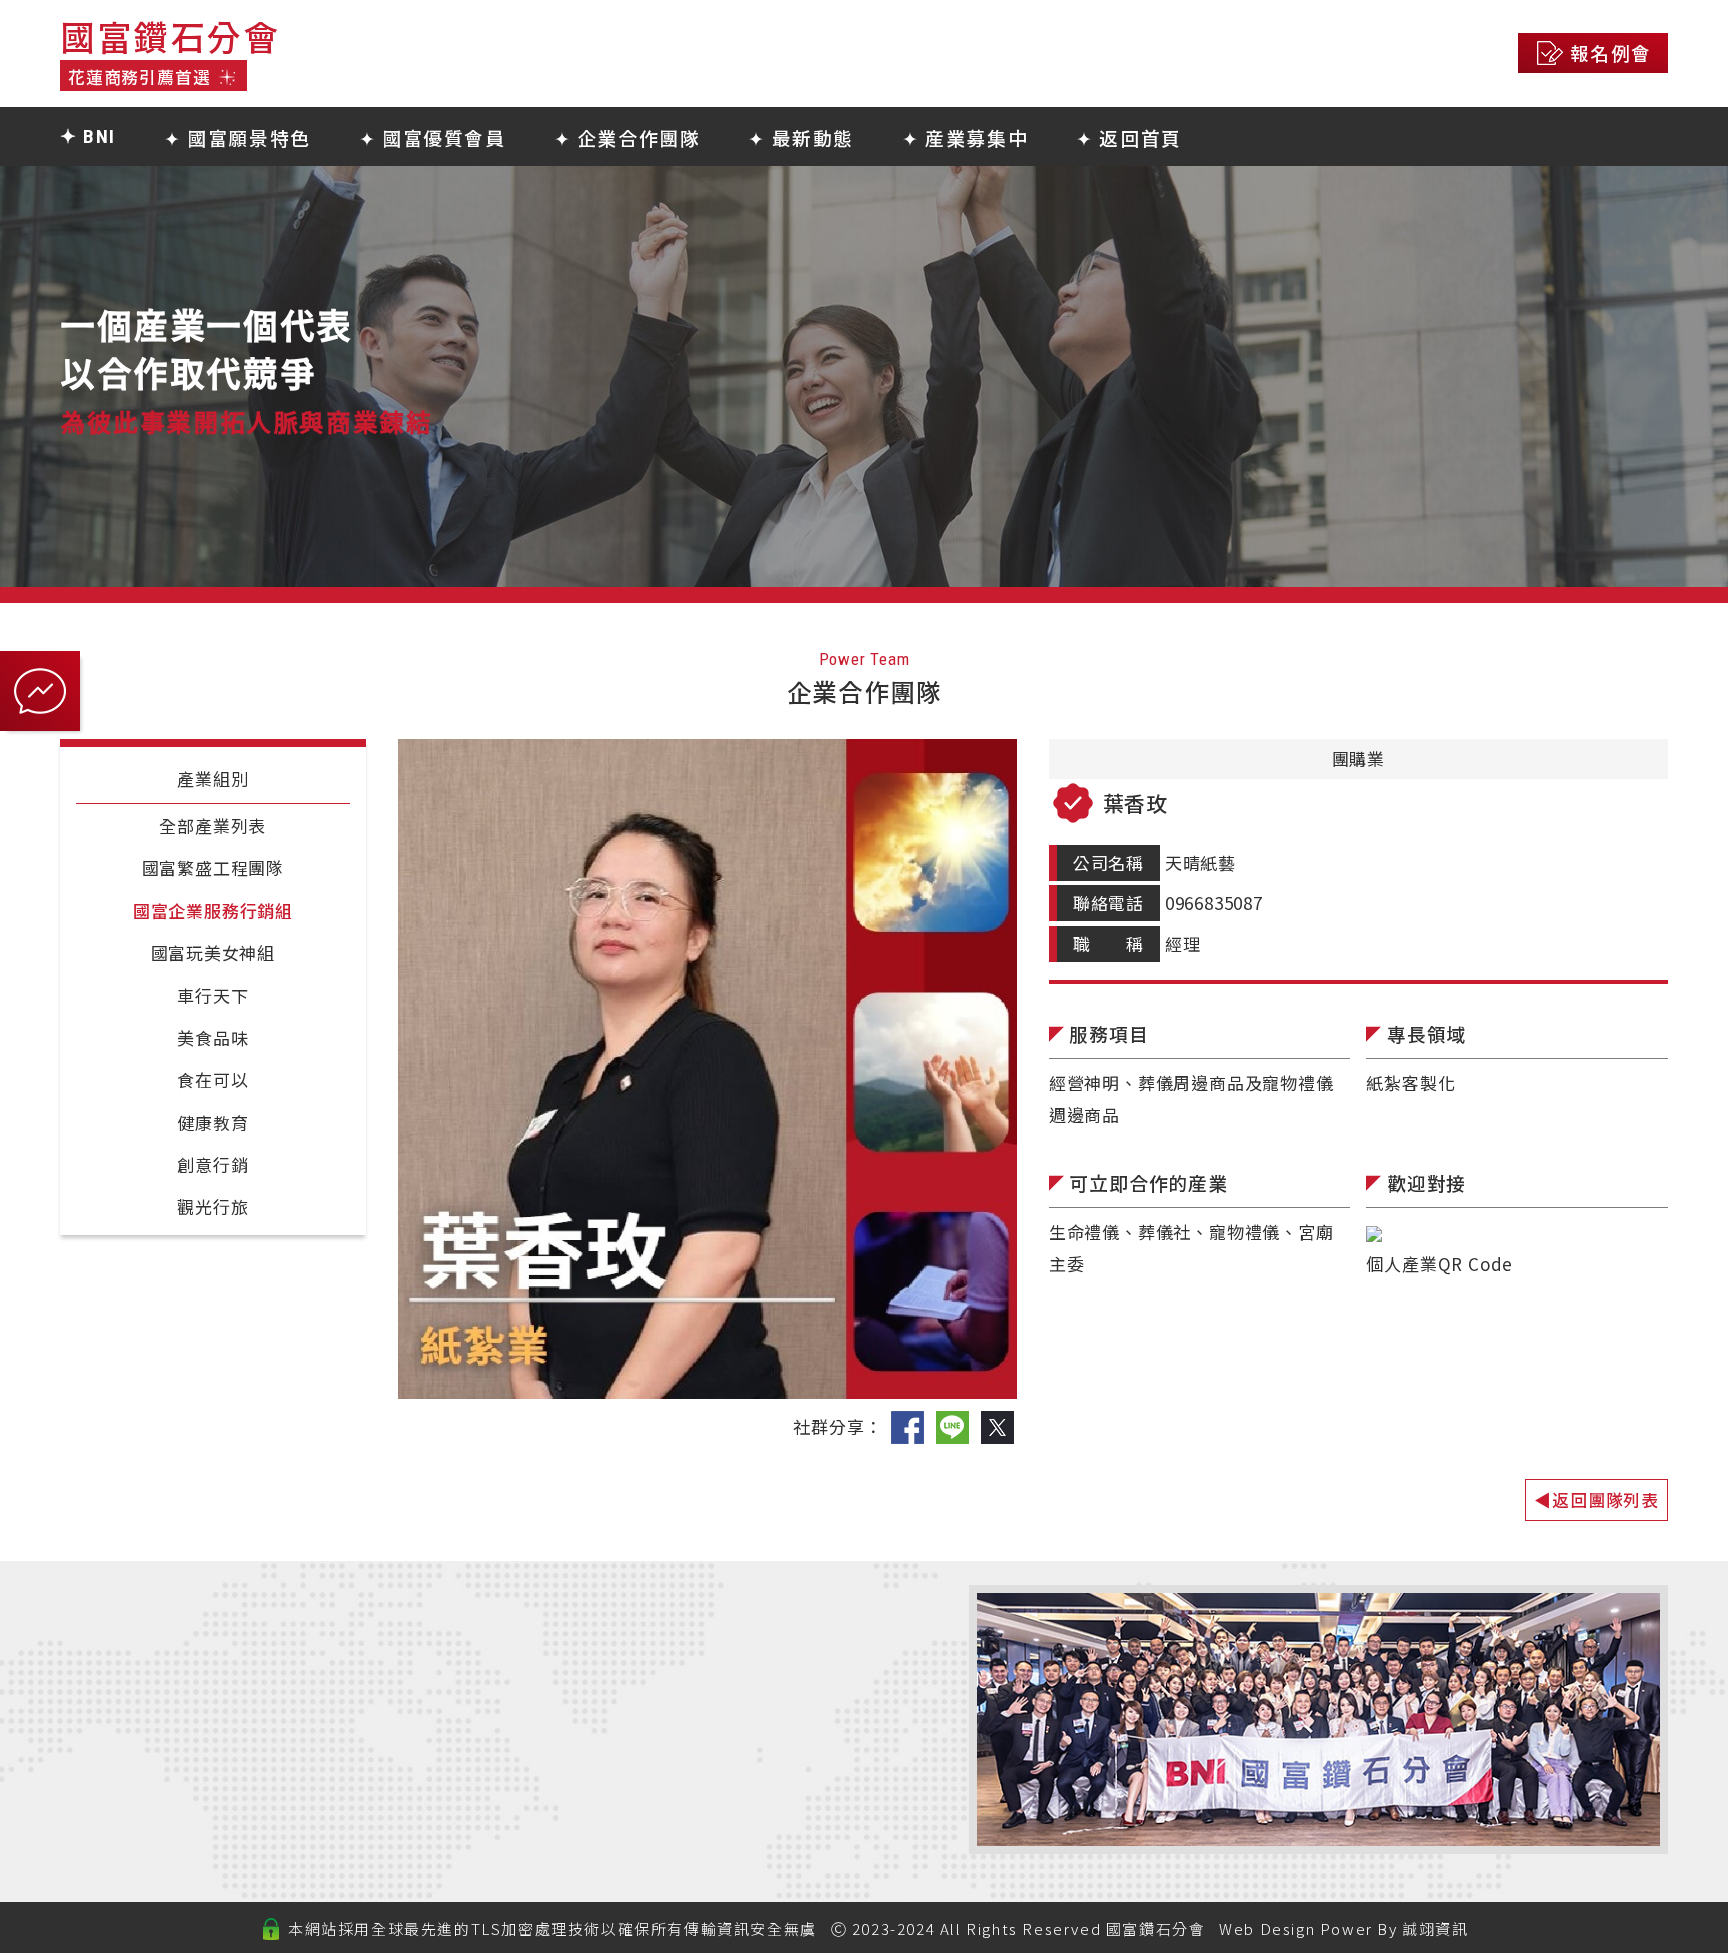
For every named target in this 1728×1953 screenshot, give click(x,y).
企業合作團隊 (617, 1734)
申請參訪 (598, 1813)
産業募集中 (607, 1787)
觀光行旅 (212, 1206)
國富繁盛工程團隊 (213, 867)
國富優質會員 (617, 1708)
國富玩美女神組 (213, 952)
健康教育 (212, 1122)
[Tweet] (997, 1427)
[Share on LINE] (952, 1427)
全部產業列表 (212, 825)
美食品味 (212, 1037)
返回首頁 (598, 1840)
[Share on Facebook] (907, 1427)
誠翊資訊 (1435, 1928)
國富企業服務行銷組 (213, 910)
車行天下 (212, 995)
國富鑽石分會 (1156, 1928)
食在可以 (212, 1079)
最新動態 (598, 1761)
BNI (575, 1655)
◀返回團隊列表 (1596, 1499)
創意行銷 (212, 1164)
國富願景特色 (617, 1681)
